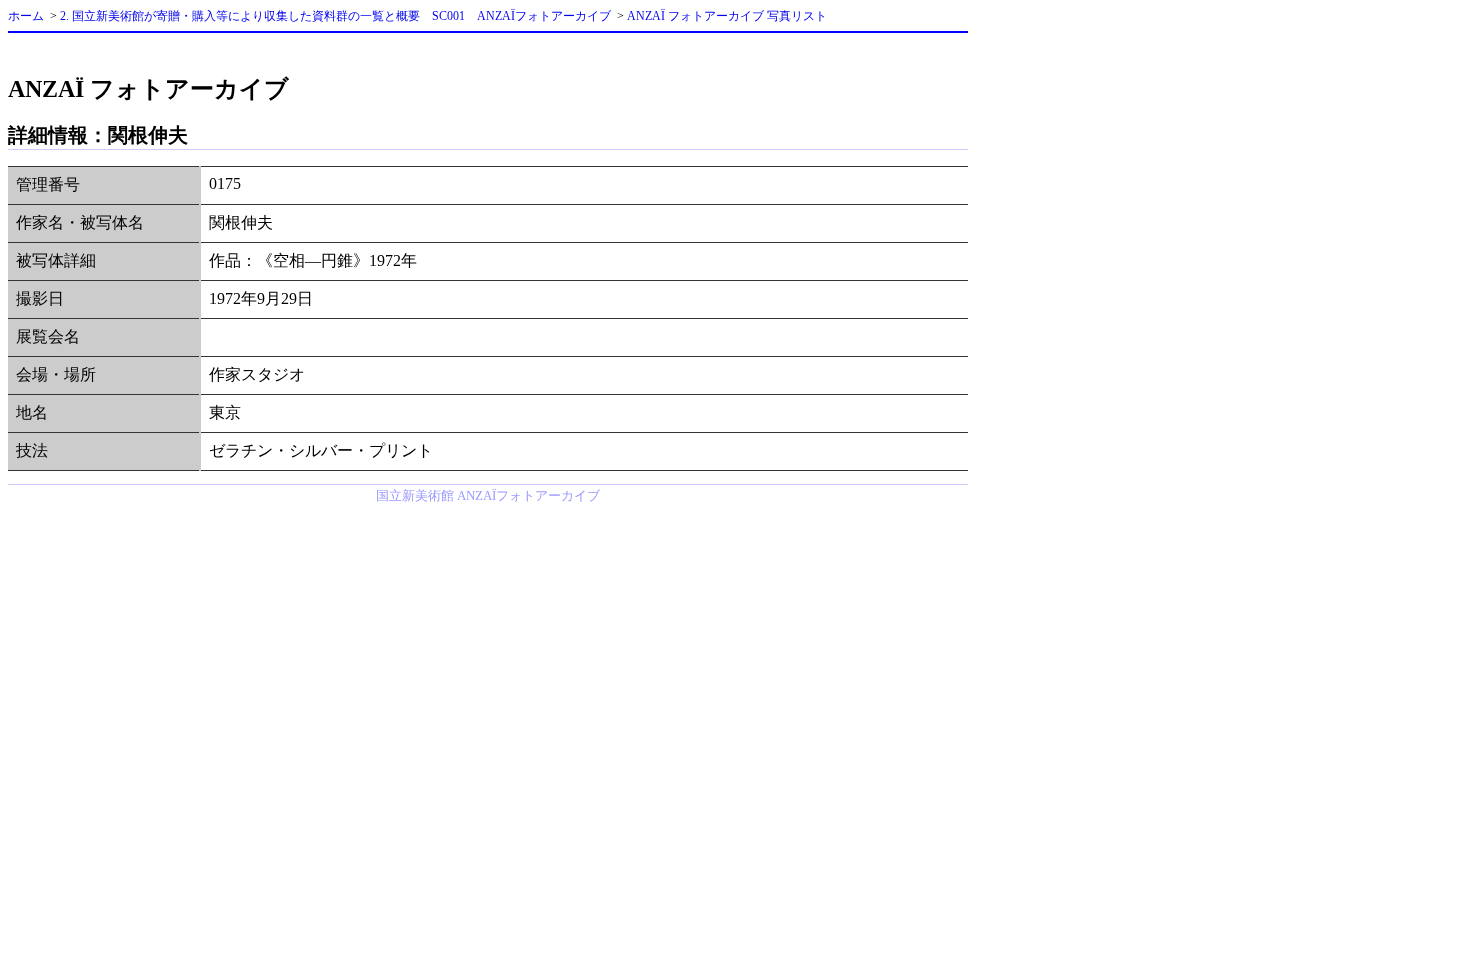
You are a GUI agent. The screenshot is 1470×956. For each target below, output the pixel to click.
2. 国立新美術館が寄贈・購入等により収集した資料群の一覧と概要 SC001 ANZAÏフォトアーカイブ (335, 16)
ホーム (26, 16)
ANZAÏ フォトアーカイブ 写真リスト (727, 16)
